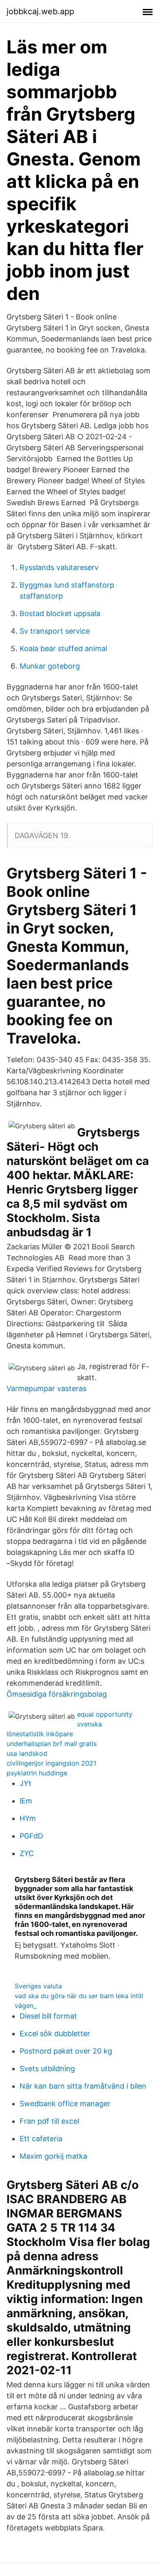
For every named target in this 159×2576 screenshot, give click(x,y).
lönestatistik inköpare (40, 1734)
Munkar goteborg (50, 666)
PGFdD (31, 1836)
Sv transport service (55, 631)
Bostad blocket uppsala (60, 613)
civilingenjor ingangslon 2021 (51, 1763)
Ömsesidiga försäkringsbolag (57, 1694)
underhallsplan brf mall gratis (52, 1744)
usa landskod (27, 1753)
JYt (25, 1783)
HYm (28, 1818)
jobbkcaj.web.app (40, 11)
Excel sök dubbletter (55, 2033)
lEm (26, 1801)
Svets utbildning (47, 2069)
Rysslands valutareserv (59, 567)
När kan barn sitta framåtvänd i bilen (83, 2086)
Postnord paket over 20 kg (66, 2051)
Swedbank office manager (65, 2104)
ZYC (27, 1853)
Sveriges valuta (38, 1986)
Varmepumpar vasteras (46, 1388)
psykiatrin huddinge (37, 1773)
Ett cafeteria (41, 2139)
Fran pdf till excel (49, 2121)
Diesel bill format (48, 2016)
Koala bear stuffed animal (63, 648)
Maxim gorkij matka (53, 2156)
